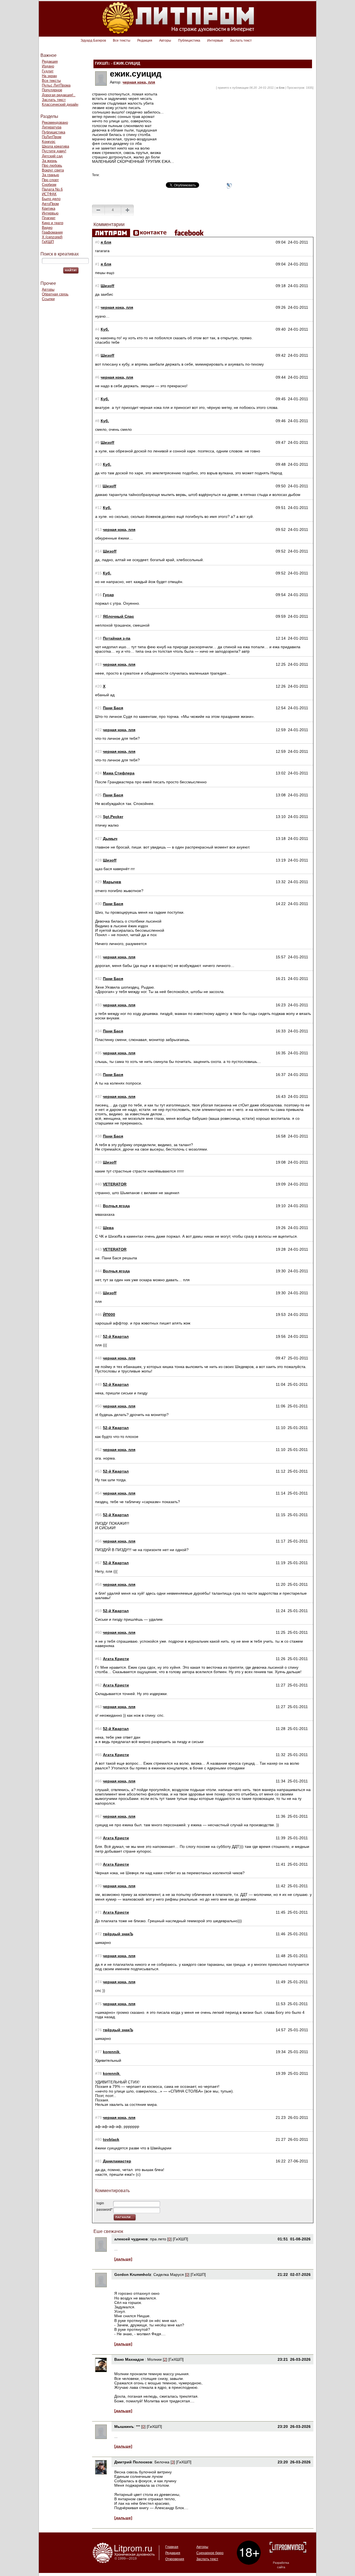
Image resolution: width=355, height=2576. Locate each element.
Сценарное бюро (210, 2553)
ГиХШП (48, 242)
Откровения (175, 2559)
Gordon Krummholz (133, 2274)
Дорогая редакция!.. (59, 95)
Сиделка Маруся (169, 2274)
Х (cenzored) (52, 237)
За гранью (50, 175)
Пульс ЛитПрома (56, 85)
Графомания (52, 232)
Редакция (145, 40)
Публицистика (189, 40)
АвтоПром (50, 204)
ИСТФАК (49, 194)
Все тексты (122, 40)
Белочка (162, 2462)
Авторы (165, 40)
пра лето (158, 2239)
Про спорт (50, 180)
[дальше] (123, 2259)
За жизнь (50, 161)
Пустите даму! (54, 151)
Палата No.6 (52, 189)
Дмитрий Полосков (133, 2462)
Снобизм (49, 185)
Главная (172, 2547)
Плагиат (49, 218)
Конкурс (49, 142)
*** (138, 2426)
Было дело (51, 199)
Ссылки (48, 299)
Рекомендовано (55, 122)
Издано (48, 66)
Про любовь (52, 165)
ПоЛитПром (52, 137)
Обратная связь (55, 294)
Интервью (215, 40)
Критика (49, 208)
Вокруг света (53, 170)
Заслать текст (241, 40)
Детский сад (52, 156)
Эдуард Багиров (93, 40)
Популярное (52, 90)
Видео (47, 228)
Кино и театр (53, 223)
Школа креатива (55, 146)
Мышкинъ (124, 2426)
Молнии (154, 2359)
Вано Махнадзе (130, 2359)
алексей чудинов (131, 2239)
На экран (49, 76)
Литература (52, 127)
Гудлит (48, 71)
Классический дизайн (60, 104)
